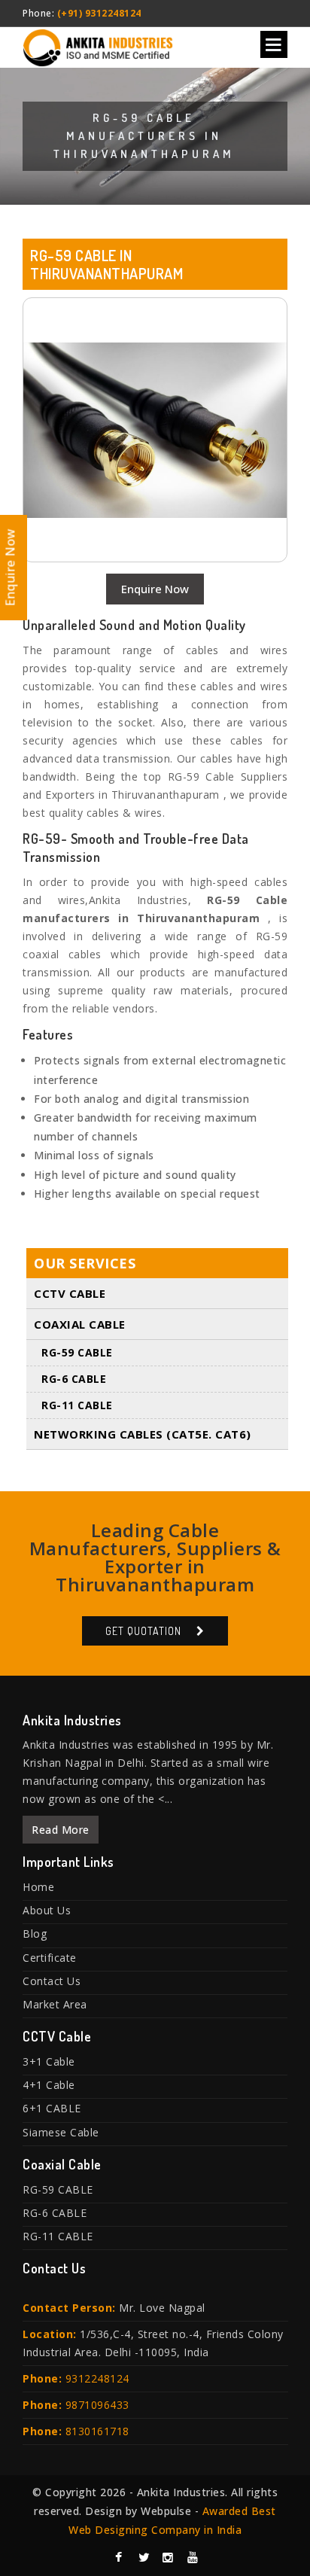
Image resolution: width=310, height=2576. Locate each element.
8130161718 (97, 2431)
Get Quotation (143, 1631)
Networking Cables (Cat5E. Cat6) (143, 1434)
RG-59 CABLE (77, 1352)
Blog (35, 1934)
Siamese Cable (61, 2132)
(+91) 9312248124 (99, 13)
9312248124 (97, 2378)
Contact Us (52, 1981)
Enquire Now (155, 589)
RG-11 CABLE (77, 1405)
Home (38, 1887)
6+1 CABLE (52, 2108)
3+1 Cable (49, 2061)
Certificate (50, 1958)
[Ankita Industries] (98, 45)
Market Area (55, 2004)
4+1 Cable (49, 2085)
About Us (47, 1910)
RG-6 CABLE (74, 1379)
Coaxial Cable (80, 1324)
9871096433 (97, 2405)
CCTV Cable (70, 1293)
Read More (61, 1830)
